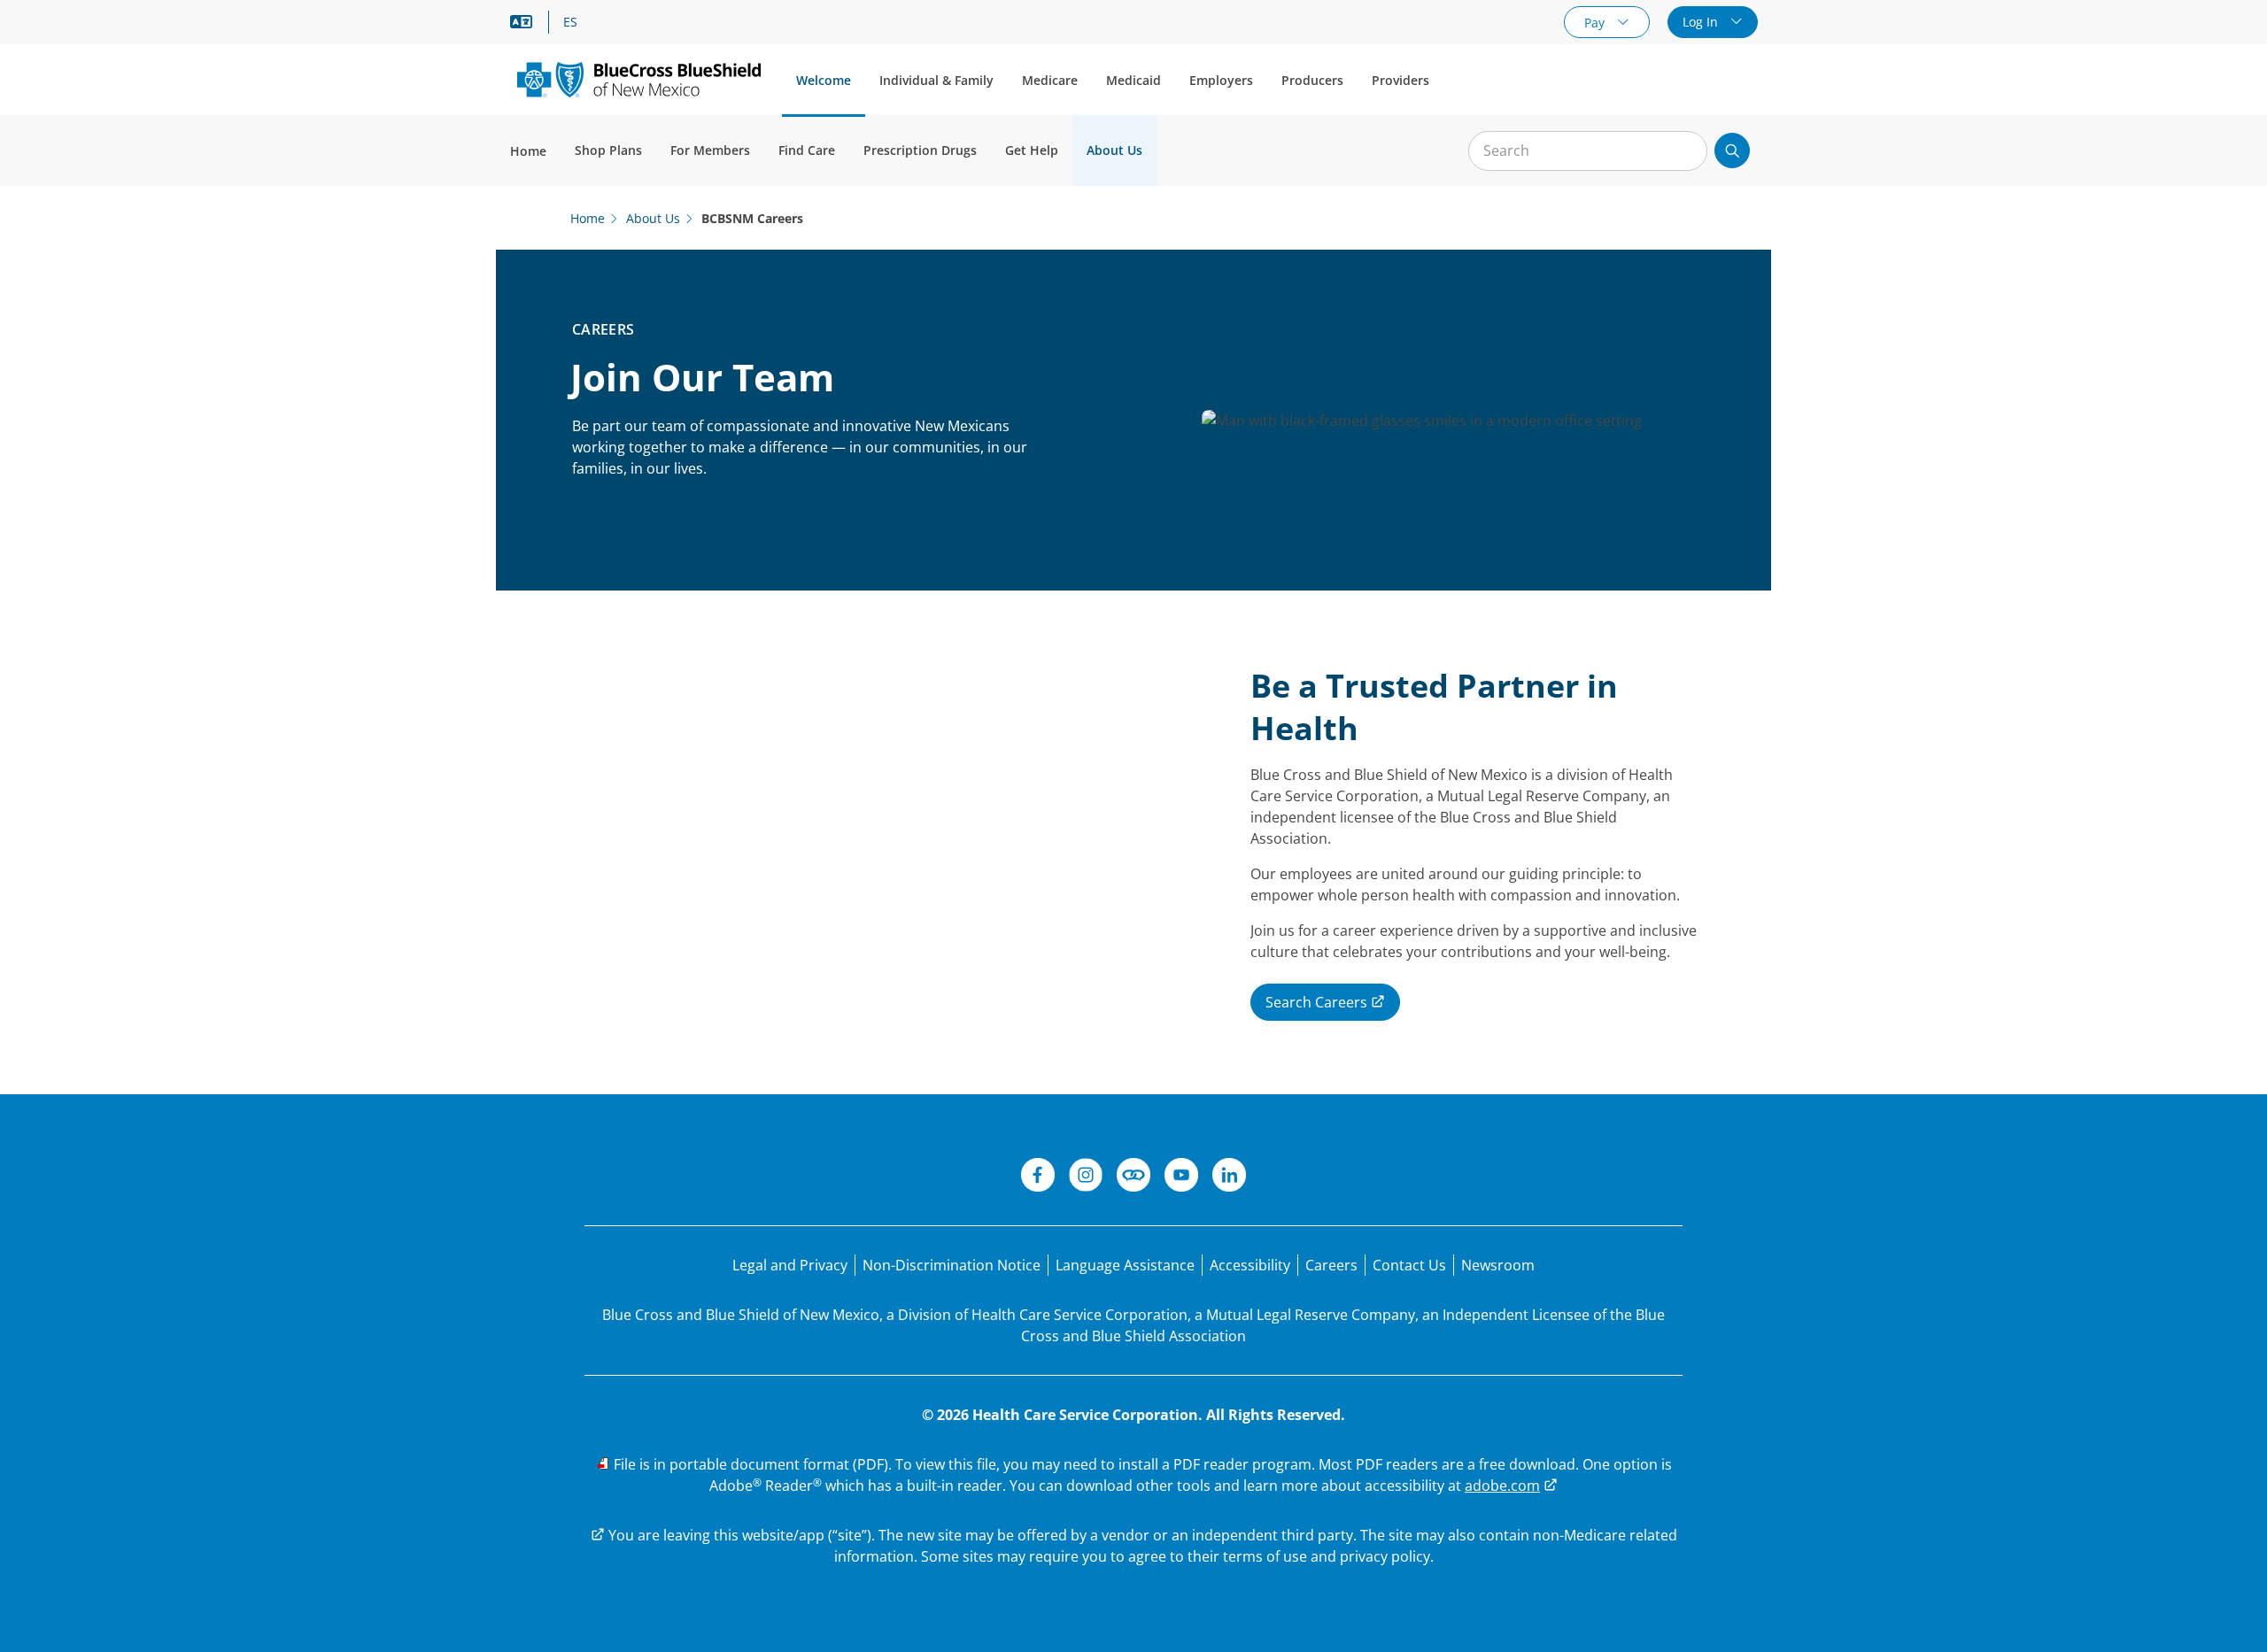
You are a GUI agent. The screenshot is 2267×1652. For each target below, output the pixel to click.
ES (570, 22)
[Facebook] (1038, 1177)
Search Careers (1318, 1002)
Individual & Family (936, 80)
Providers (1400, 80)
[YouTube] (1181, 1177)
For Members (710, 150)
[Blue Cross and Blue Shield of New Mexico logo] (639, 79)
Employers (1221, 80)
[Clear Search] (1684, 151)
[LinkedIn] (1229, 1177)
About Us (1114, 150)
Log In (1702, 22)
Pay (1596, 23)
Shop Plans (608, 150)
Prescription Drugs (920, 150)
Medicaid (1133, 80)
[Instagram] (1086, 1177)
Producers (1312, 80)
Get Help (1032, 150)
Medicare (1050, 80)
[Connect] (1133, 1177)
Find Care (807, 150)
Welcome (824, 80)
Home (528, 151)
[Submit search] (1732, 151)
